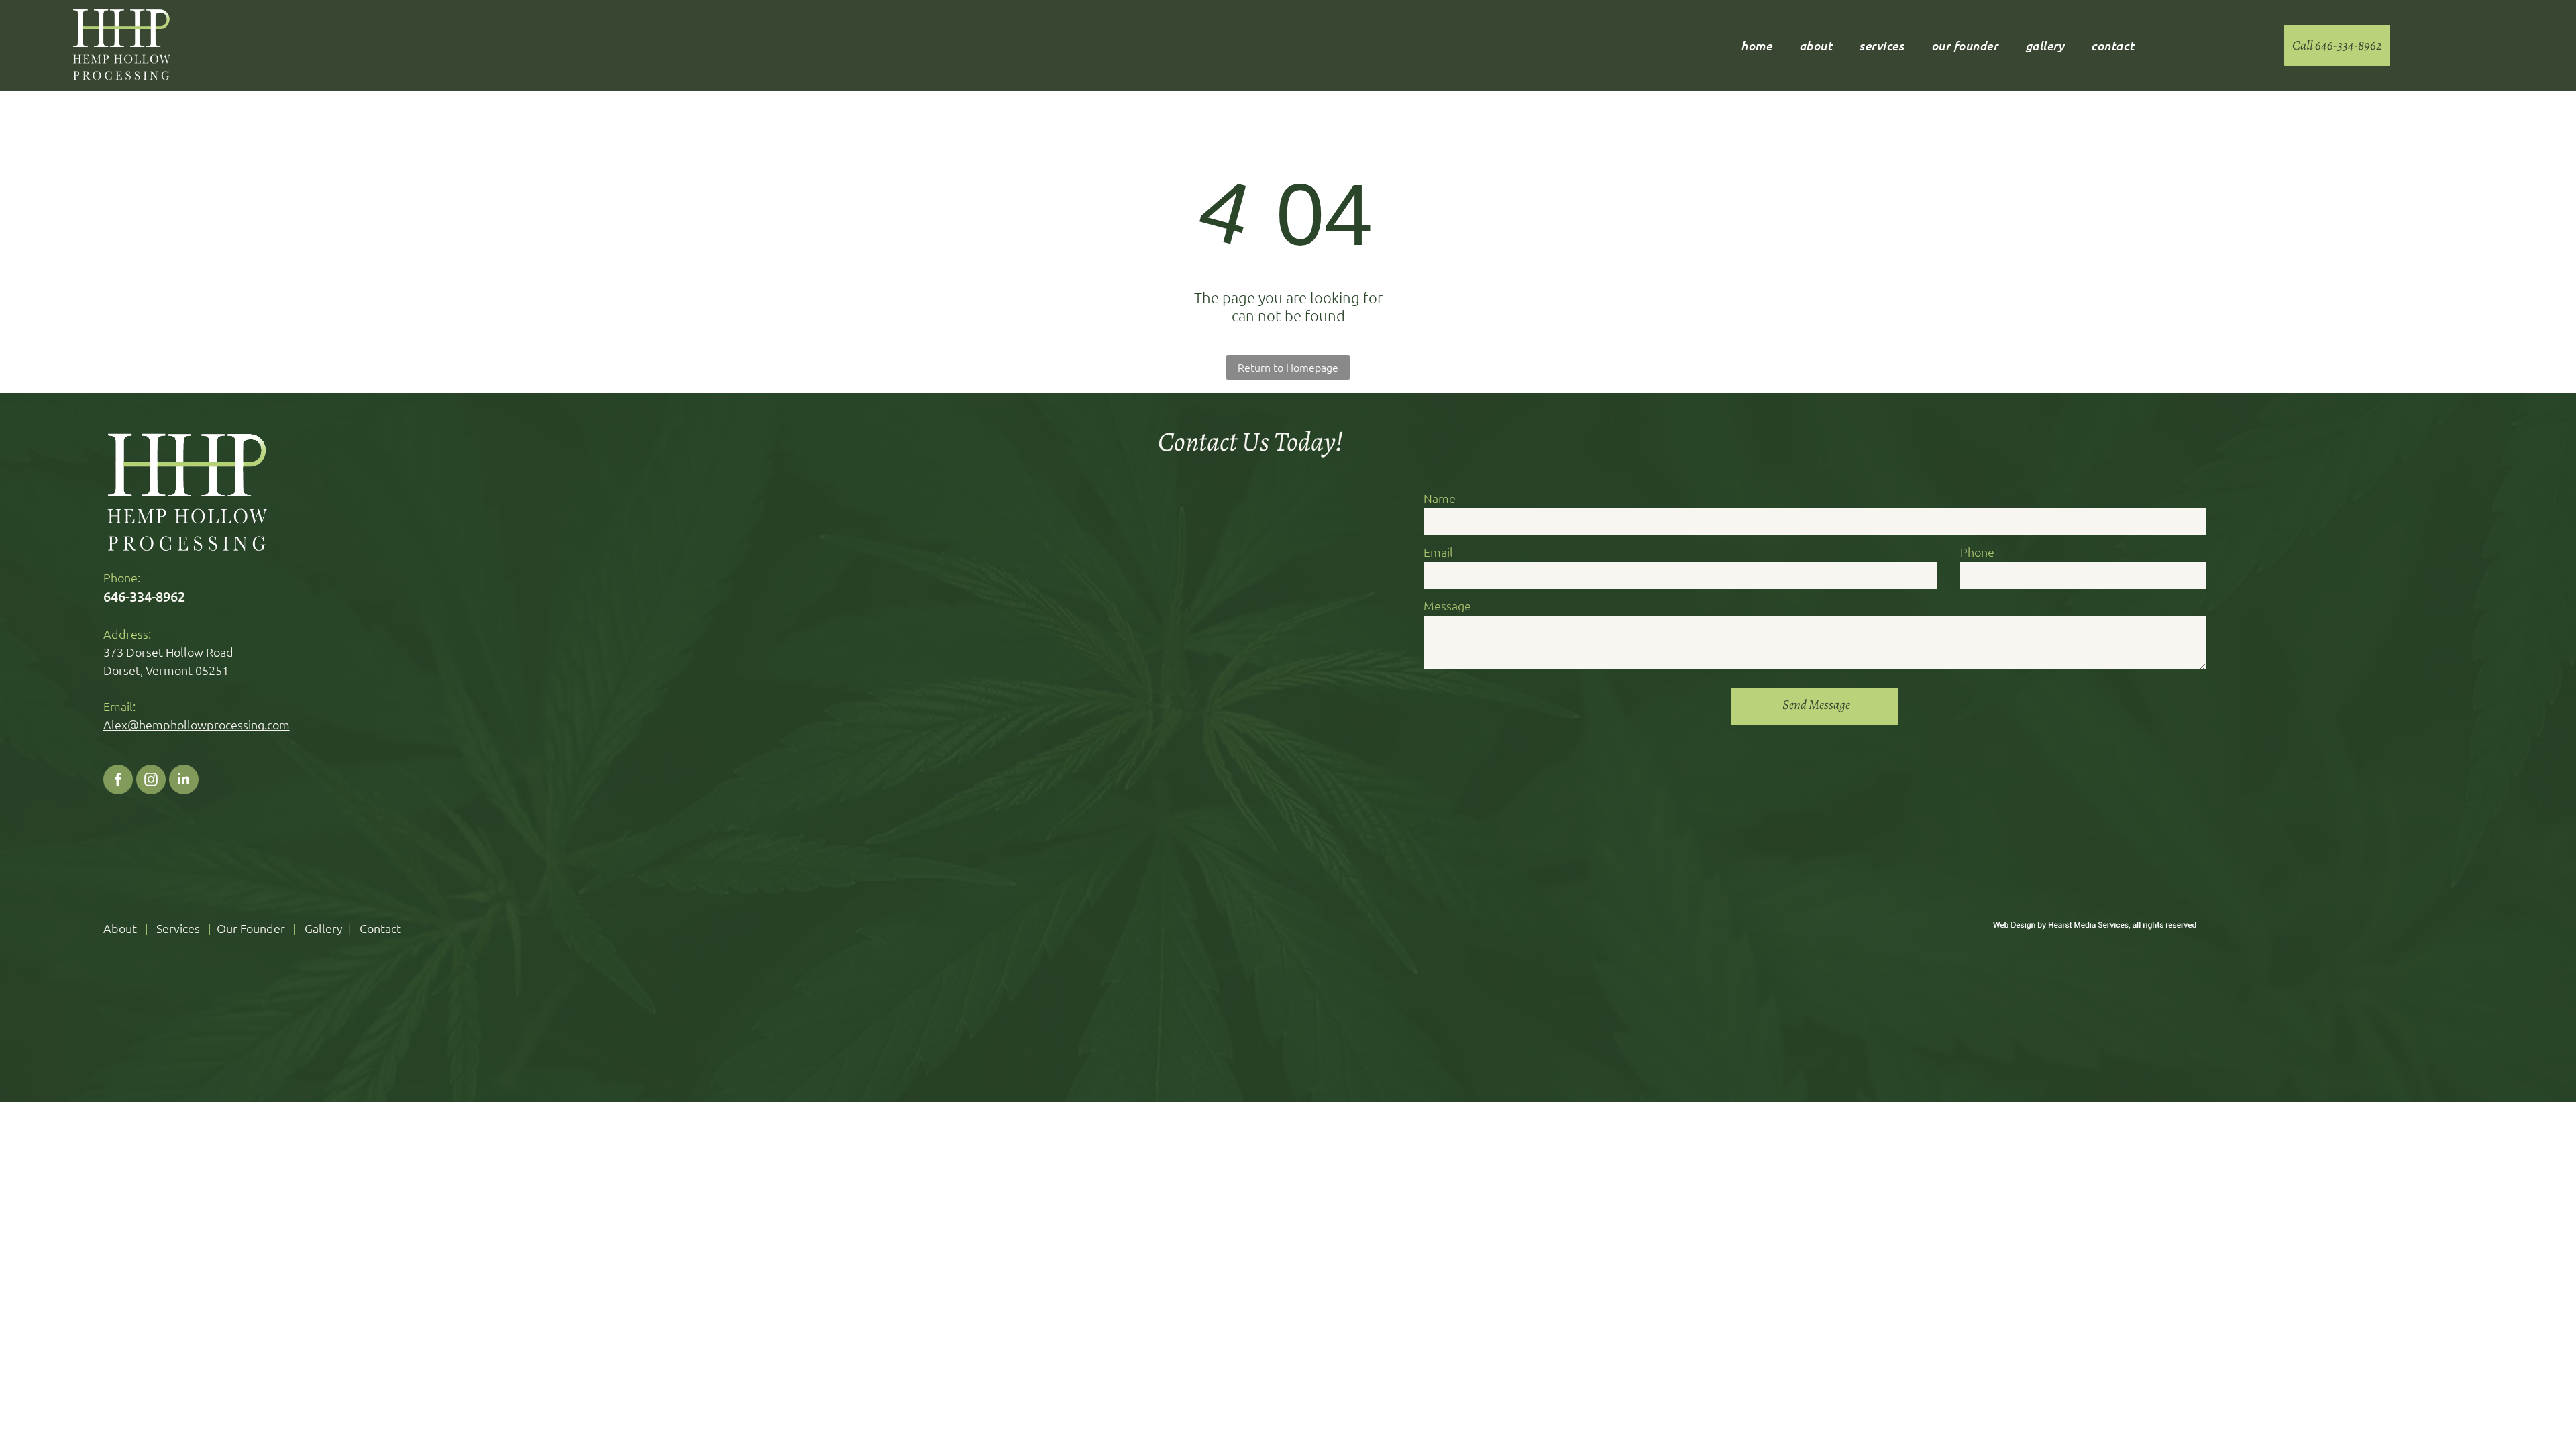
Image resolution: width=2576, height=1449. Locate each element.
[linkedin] (184, 781)
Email (1438, 552)
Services (178, 928)
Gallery (324, 928)
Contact (380, 928)
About (120, 928)
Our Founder (251, 928)
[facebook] (118, 781)
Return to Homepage (1288, 367)
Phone (1977, 552)
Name (1440, 498)
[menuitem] (1756, 46)
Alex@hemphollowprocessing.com (197, 724)
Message (1447, 605)
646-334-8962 (144, 596)
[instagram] (151, 781)
